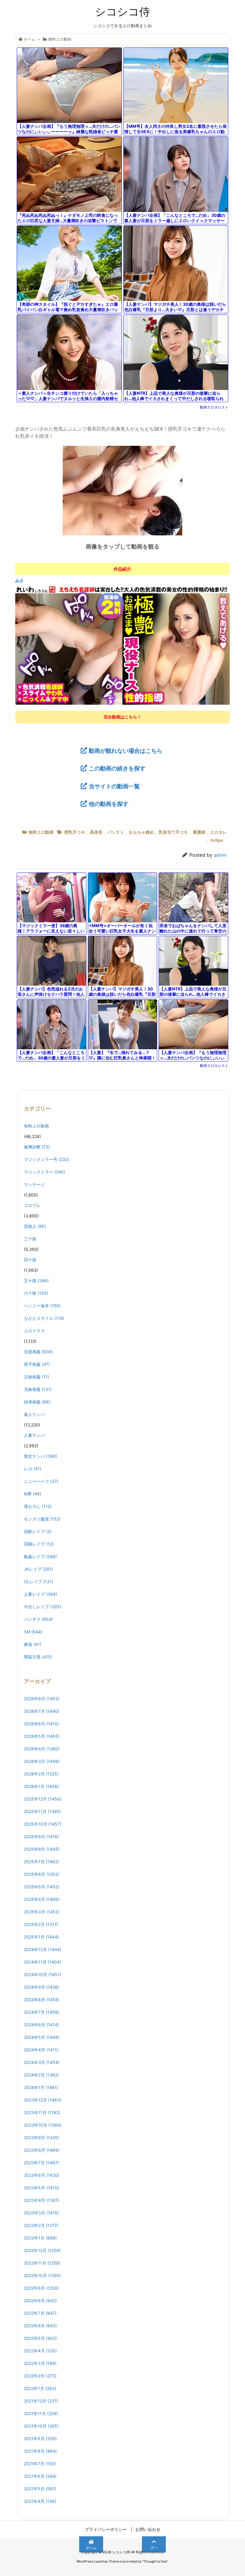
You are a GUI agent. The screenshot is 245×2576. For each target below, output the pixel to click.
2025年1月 (41, 1937)
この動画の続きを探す (117, 768)
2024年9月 (42, 1987)
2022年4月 (40, 2351)
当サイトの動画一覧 (114, 786)
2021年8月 (40, 2451)
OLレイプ (39, 1582)
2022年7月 (40, 2313)
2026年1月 (41, 1786)
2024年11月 (42, 1962)
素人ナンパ (34, 1414)
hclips (217, 840)
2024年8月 (42, 2000)
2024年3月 (42, 2062)
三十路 (30, 1239)
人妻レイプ (40, 1594)
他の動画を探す (109, 804)
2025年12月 (43, 1799)
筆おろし (38, 1506)
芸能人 (35, 1226)
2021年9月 (40, 2438)
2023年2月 (41, 2225)
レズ (33, 1469)
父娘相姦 (36, 1377)
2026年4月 (42, 1749)
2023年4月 (42, 2200)
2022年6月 (40, 2326)
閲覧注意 (38, 1657)
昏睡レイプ (39, 1544)
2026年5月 (42, 1736)
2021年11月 (41, 2413)
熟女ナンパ (40, 1456)
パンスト (116, 832)
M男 (33, 1494)
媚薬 (33, 1644)
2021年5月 (40, 2489)
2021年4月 (40, 2501)
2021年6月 (40, 2476)
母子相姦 (37, 1364)
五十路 (36, 1281)
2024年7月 (42, 2012)
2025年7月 (41, 1862)
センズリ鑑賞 (42, 1519)
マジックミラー (45, 1172)
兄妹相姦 (38, 1389)
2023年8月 (42, 2150)
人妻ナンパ (34, 1435)
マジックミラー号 (46, 1159)
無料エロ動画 (60, 39)
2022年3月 (40, 2363)
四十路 (30, 1260)
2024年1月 (41, 2087)
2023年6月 (42, 2175)
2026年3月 (42, 1761)
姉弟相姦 (37, 1402)
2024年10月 (42, 1974)
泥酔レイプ (38, 1531)
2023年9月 (42, 2138)
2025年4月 (42, 1899)
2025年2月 (41, 1924)
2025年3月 (42, 1912)
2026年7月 (42, 1711)
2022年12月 (42, 2250)
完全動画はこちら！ (122, 717)
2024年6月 (41, 2025)
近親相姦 (38, 1352)
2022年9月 (41, 2288)
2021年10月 (41, 2426)
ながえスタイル (44, 1318)
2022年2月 (40, 2376)
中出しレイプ (43, 1607)
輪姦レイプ (40, 1556)
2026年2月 (41, 1774)
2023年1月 (40, 2238)
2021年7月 (40, 2464)
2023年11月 (42, 2112)
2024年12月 (43, 1949)
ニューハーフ (41, 1481)
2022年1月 (40, 2388)
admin (220, 855)
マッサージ (34, 1184)
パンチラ (38, 1619)
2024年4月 (41, 2050)
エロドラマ (34, 1331)
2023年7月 (41, 2163)
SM (33, 1632)
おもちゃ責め (141, 832)
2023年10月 (43, 2125)
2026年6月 (41, 1724)
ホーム (29, 39)
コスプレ (32, 1205)
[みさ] (122, 645)
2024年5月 (42, 2037)
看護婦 (199, 832)
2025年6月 (42, 1874)
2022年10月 (42, 2275)
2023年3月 (41, 2213)
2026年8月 (42, 1699)
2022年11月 (42, 2263)
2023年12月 (43, 2100)
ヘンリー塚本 (42, 1306)
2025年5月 (42, 1887)
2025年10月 (43, 1824)
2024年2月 (41, 2075)
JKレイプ (38, 1569)
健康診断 (37, 1147)
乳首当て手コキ (173, 832)
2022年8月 (40, 2301)
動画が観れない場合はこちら (126, 751)
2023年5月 (42, 2188)
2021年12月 (41, 2401)
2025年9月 (41, 1837)
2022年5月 (40, 2338)
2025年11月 (42, 1811)
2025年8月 (42, 1849)
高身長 (96, 832)
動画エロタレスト (214, 407)
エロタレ (218, 832)
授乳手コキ (75, 832)
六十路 (36, 1293)
